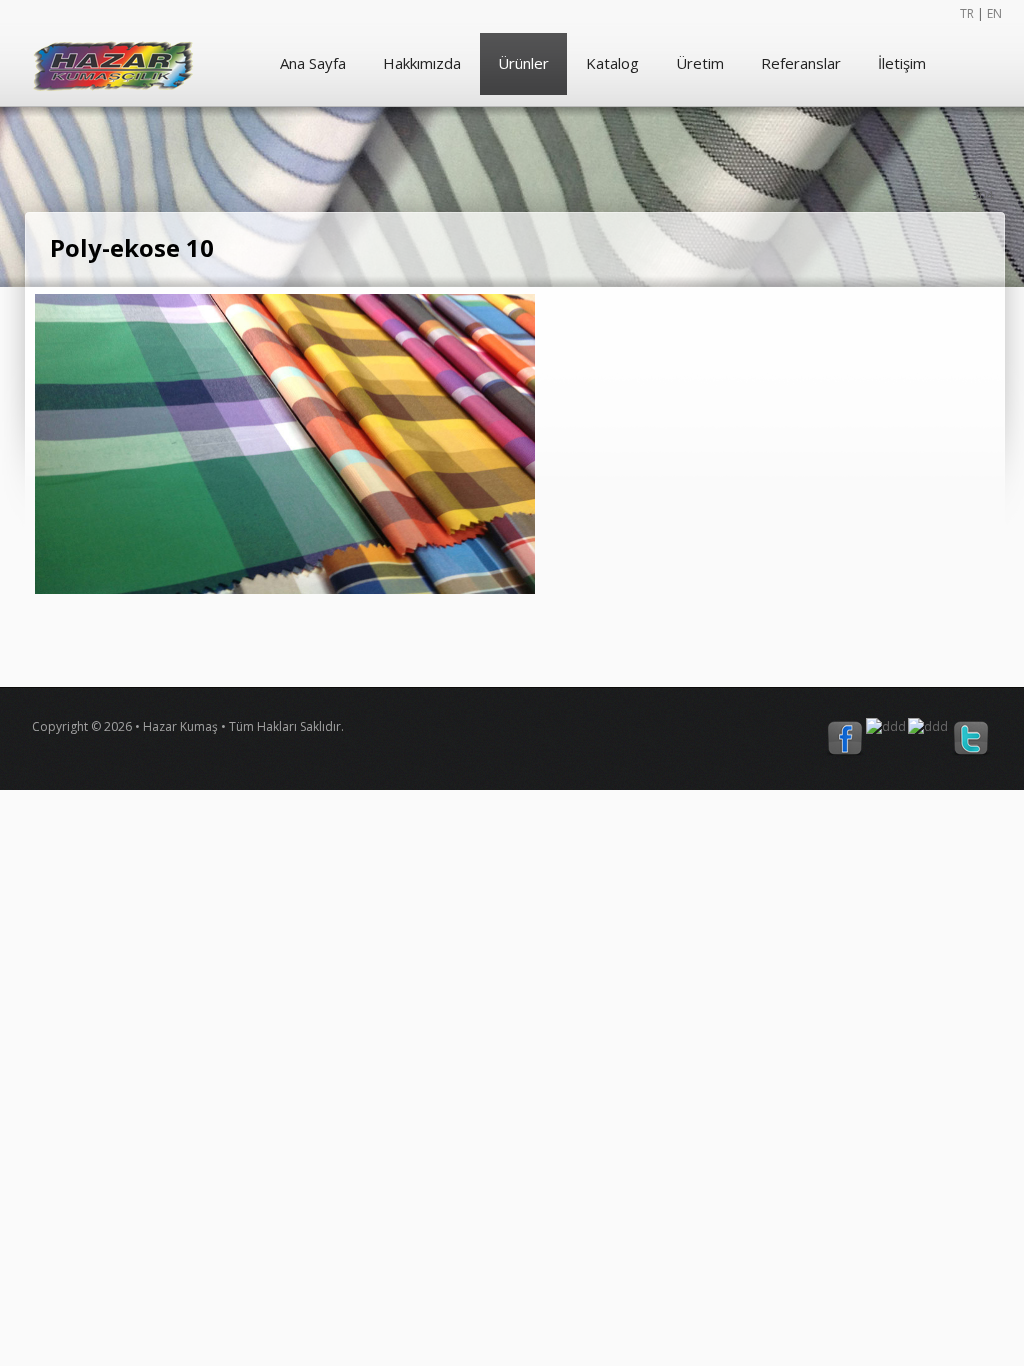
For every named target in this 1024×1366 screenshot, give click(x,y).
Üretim (700, 63)
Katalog (612, 63)
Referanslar (801, 63)
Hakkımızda (422, 63)
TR (967, 13)
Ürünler (523, 63)
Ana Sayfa (313, 63)
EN (994, 13)
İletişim (902, 63)
